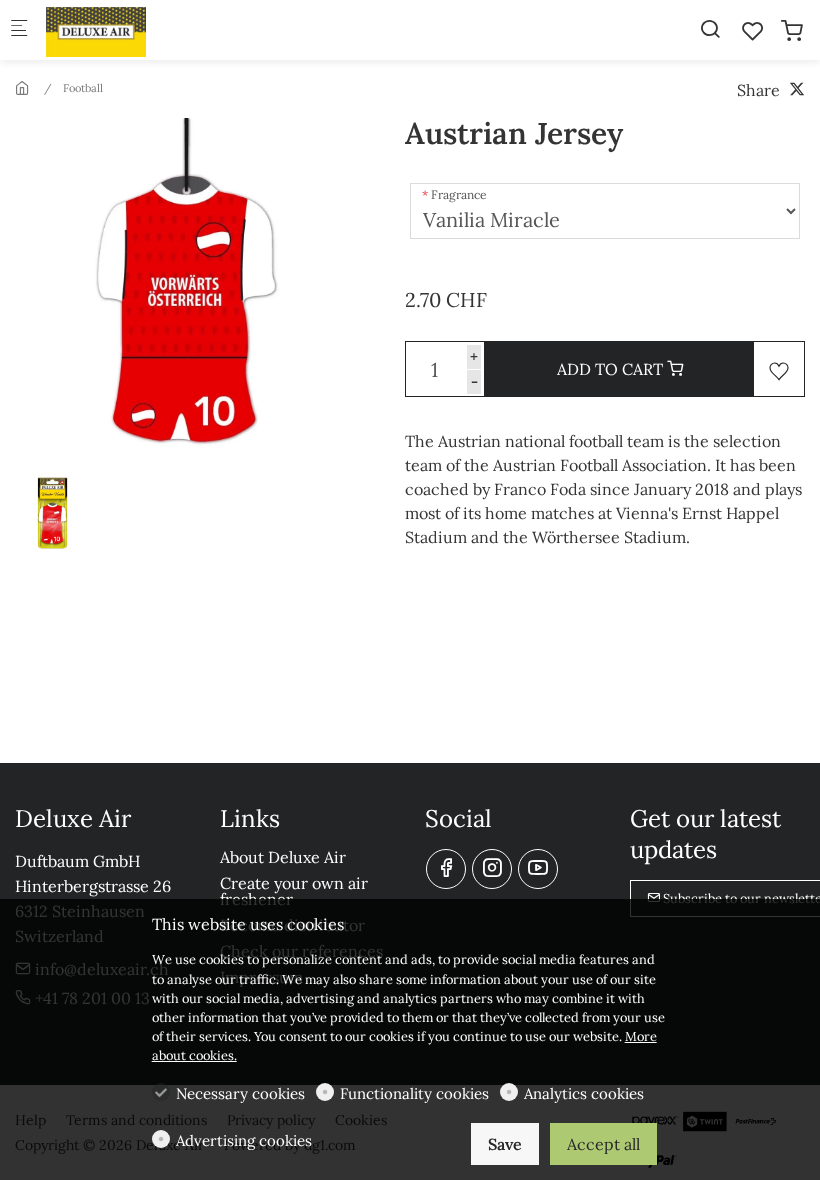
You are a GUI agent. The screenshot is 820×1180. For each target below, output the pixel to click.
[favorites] (753, 31)
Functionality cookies (414, 1093)
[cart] (792, 31)
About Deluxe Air (283, 857)
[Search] (710, 29)
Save (505, 1144)
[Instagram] (492, 869)
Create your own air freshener (294, 891)
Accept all (603, 1144)
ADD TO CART (612, 369)
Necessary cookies (240, 1093)
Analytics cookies (584, 1093)
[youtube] (538, 869)
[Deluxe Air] (126, 30)
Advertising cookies (244, 1140)
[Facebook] (446, 869)
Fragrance (459, 194)
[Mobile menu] (19, 30)
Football (83, 88)
